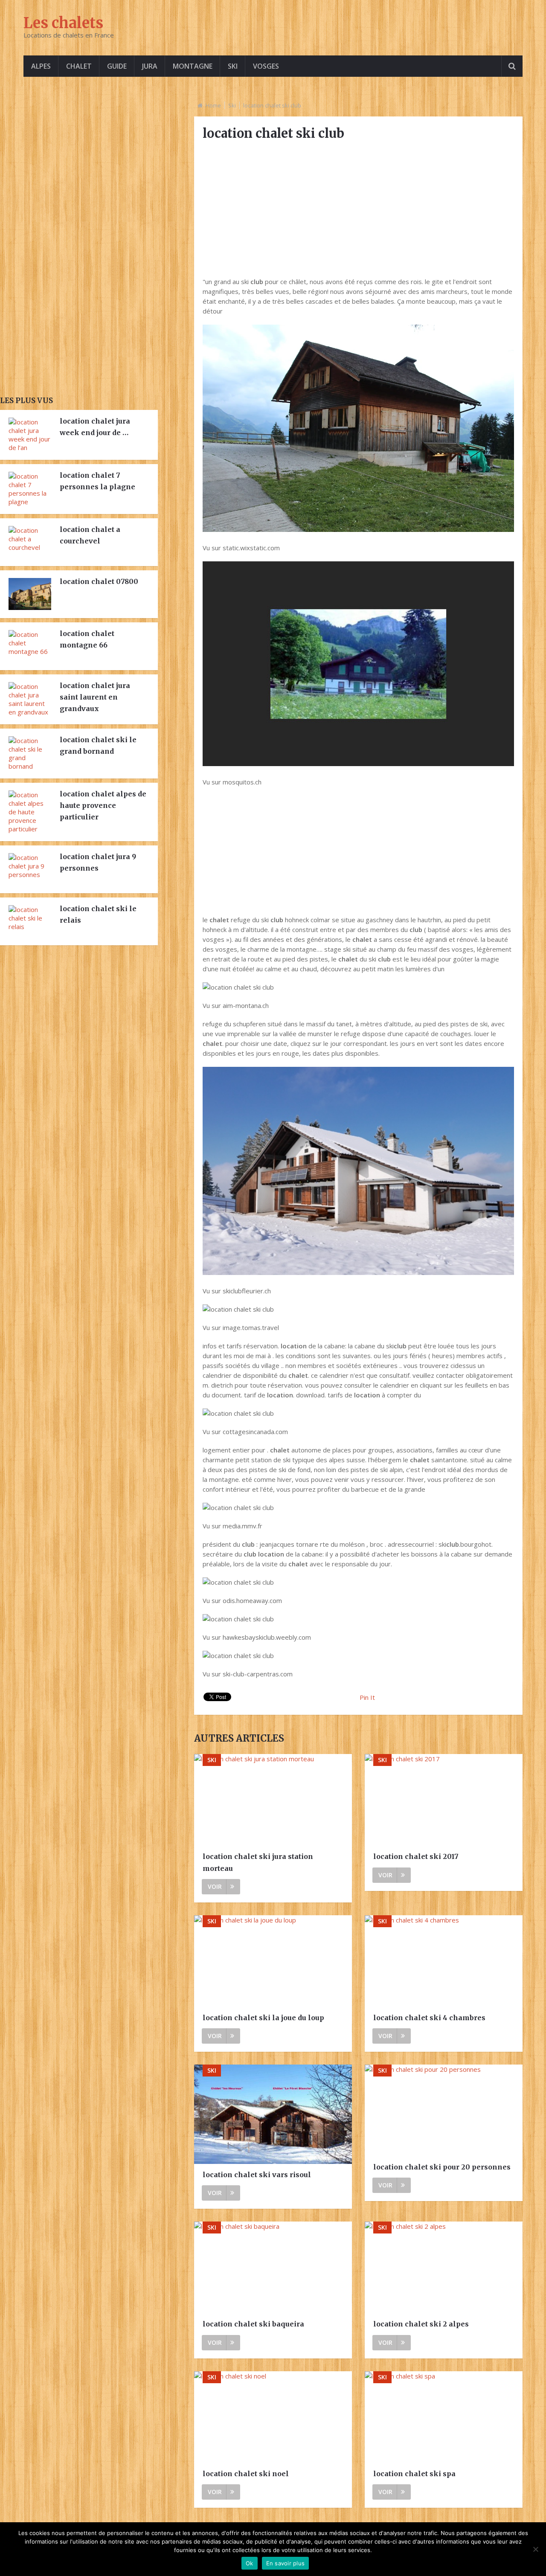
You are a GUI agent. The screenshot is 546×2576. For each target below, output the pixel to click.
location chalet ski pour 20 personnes (442, 2167)
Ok (250, 2563)
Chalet (79, 66)
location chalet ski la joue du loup (263, 2018)
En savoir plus (286, 2563)
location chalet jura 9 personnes (98, 862)
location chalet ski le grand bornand (98, 745)
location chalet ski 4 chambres (429, 2018)
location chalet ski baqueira (253, 2324)
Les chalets (63, 23)
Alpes (41, 66)
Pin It (367, 1697)
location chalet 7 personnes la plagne (97, 481)
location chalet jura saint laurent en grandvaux (95, 697)
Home (213, 105)
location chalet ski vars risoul (257, 2175)
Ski (233, 66)
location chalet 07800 (99, 581)
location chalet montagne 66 (87, 639)
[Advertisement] (358, 209)
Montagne (193, 66)
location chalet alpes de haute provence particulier (103, 805)
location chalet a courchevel (90, 535)
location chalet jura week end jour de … (95, 427)
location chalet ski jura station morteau (258, 1862)
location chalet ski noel (246, 2474)
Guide (117, 66)
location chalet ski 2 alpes (421, 2324)
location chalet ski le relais (98, 914)
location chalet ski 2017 (416, 1856)
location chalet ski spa (414, 2474)
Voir (215, 1886)
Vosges (266, 66)
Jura (150, 66)
